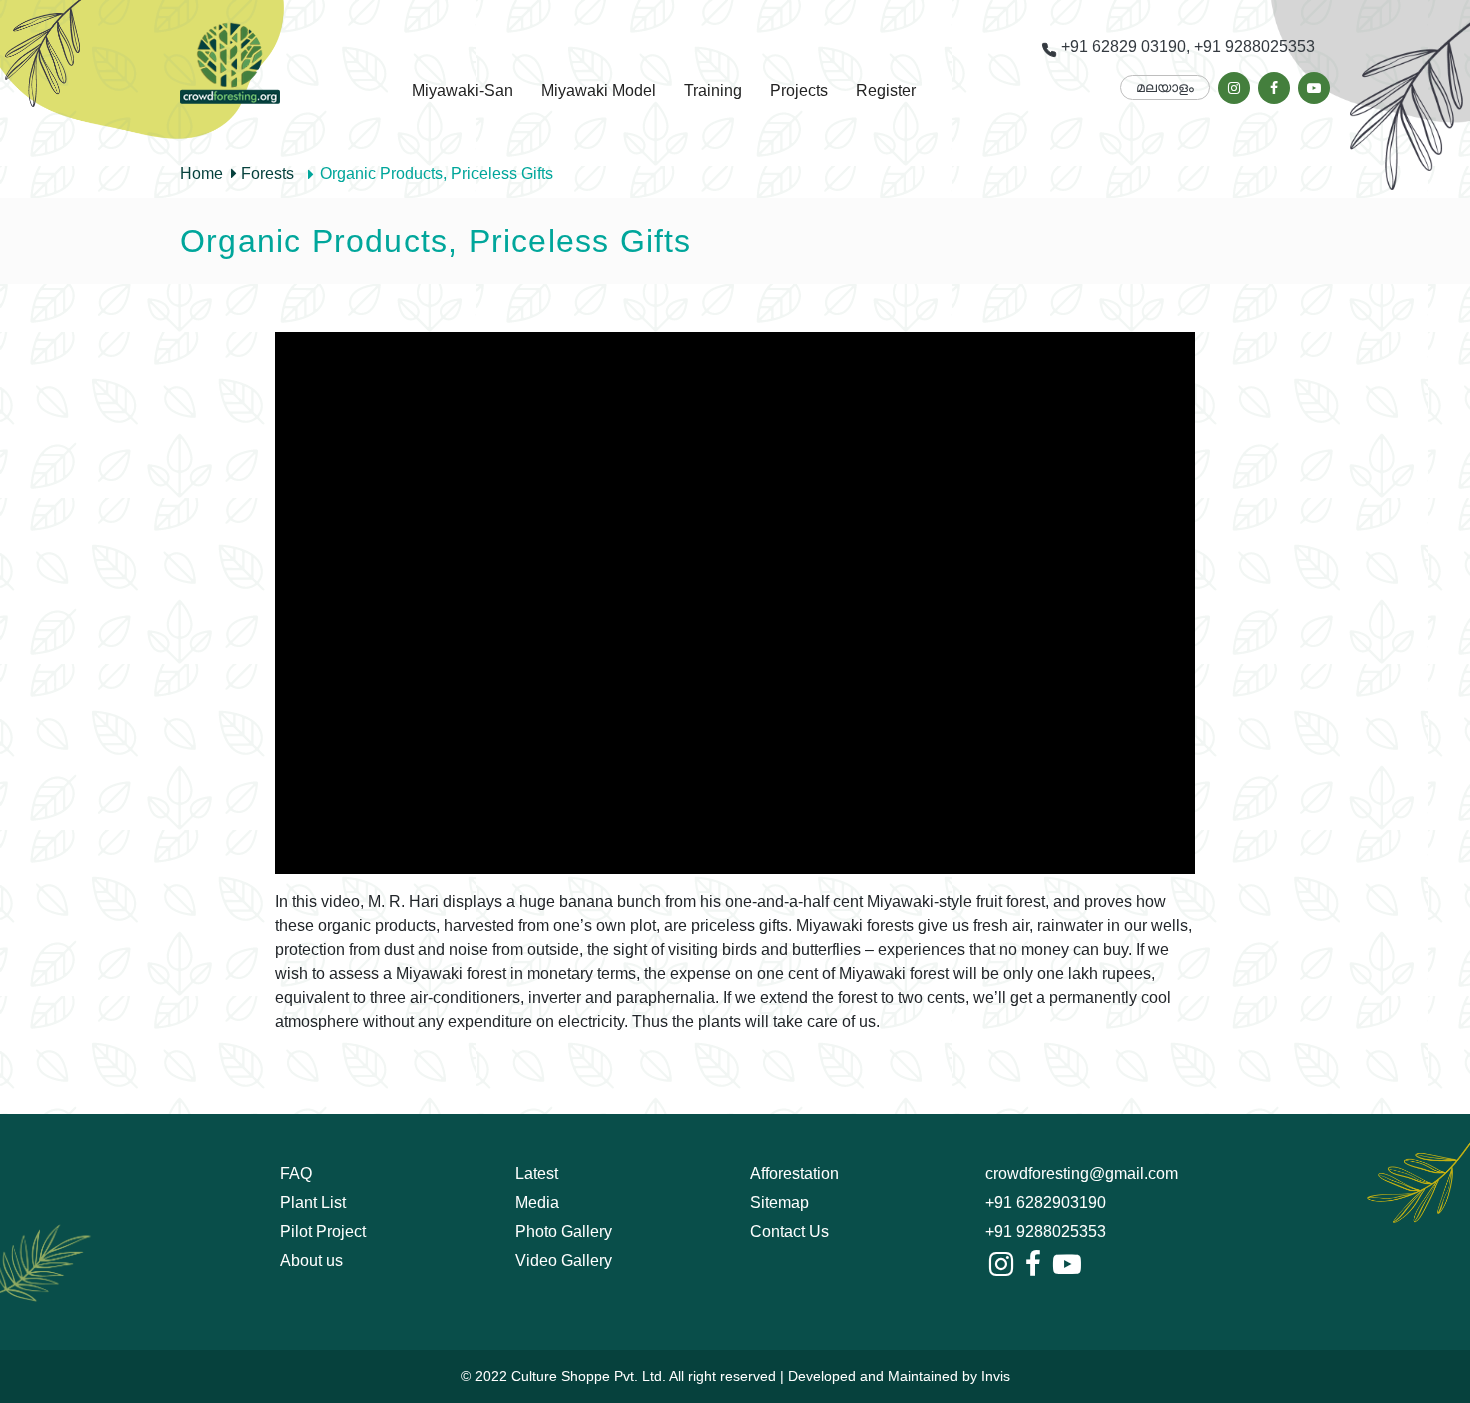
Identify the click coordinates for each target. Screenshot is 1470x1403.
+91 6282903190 (1045, 1202)
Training (713, 90)
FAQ (296, 1173)
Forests (265, 173)
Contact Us (789, 1231)
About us (311, 1260)
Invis (995, 1376)
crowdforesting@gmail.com (1081, 1173)
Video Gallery (563, 1260)
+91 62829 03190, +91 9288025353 (1186, 46)
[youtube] (1314, 88)
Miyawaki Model (598, 90)
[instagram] (1234, 88)
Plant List (313, 1202)
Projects (799, 90)
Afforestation (794, 1173)
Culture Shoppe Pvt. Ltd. (588, 1376)
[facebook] (1274, 88)
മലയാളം (1165, 87)
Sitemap (779, 1202)
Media (537, 1202)
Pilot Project (323, 1231)
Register (886, 90)
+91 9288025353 (1045, 1231)
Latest (536, 1173)
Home (201, 173)
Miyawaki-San (462, 90)
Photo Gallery (563, 1231)
